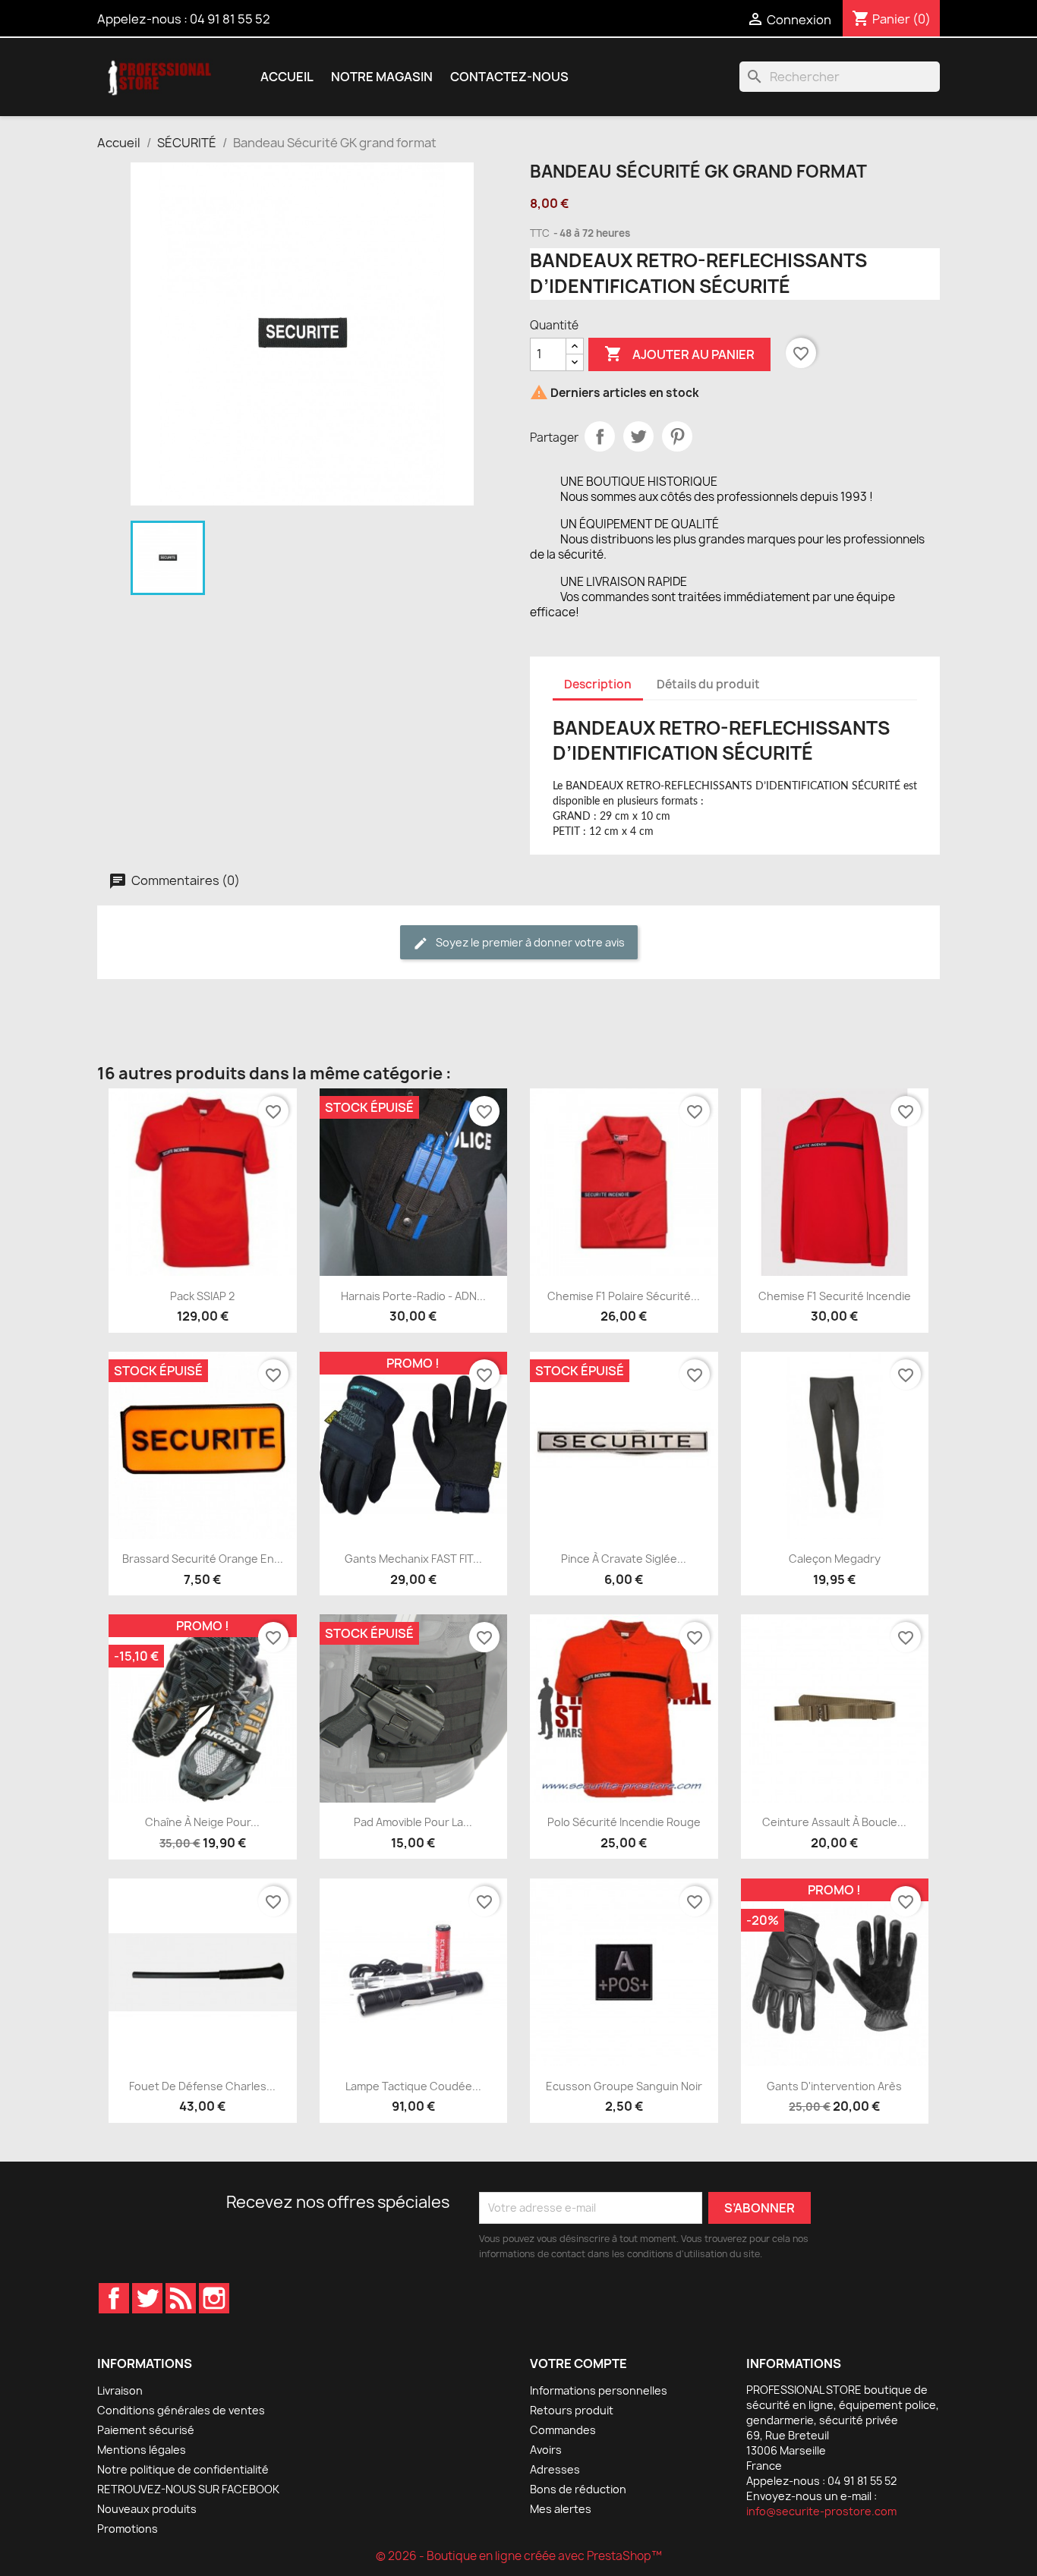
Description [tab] (598, 684)
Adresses (555, 2469)
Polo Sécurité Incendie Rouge (624, 1822)
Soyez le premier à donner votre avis (529, 942)
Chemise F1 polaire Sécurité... (624, 1296)
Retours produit (572, 2410)
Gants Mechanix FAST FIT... (413, 1559)
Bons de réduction (578, 2489)
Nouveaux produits (147, 2509)
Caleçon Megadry (835, 1559)
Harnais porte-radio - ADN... (413, 1296)
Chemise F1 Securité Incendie (835, 1296)
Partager (600, 436)
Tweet (638, 436)
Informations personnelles (599, 2390)
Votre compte (578, 2363)
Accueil (287, 77)
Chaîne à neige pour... (202, 1822)
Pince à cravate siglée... (624, 1559)
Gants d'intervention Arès (834, 2086)
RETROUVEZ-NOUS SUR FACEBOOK (188, 2489)
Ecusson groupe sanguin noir (624, 2086)
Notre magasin (382, 77)
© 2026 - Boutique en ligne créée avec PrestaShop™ (519, 2556)
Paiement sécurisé (146, 2430)
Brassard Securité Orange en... (203, 1559)
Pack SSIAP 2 (202, 1296)
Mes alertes (561, 2509)
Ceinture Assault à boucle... (834, 1822)
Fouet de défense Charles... (202, 2086)
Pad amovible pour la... (413, 1822)
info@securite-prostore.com (821, 2511)
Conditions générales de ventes (181, 2410)
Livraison (120, 2390)
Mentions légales (142, 2450)
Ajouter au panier (679, 354)
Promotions (128, 2529)
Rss (181, 2298)
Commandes (563, 2430)
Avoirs (546, 2450)
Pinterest (677, 436)
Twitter (147, 2298)
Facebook (114, 2298)
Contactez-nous (509, 77)
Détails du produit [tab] (708, 684)
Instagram (214, 2298)
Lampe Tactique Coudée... (413, 2086)
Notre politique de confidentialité (183, 2469)
